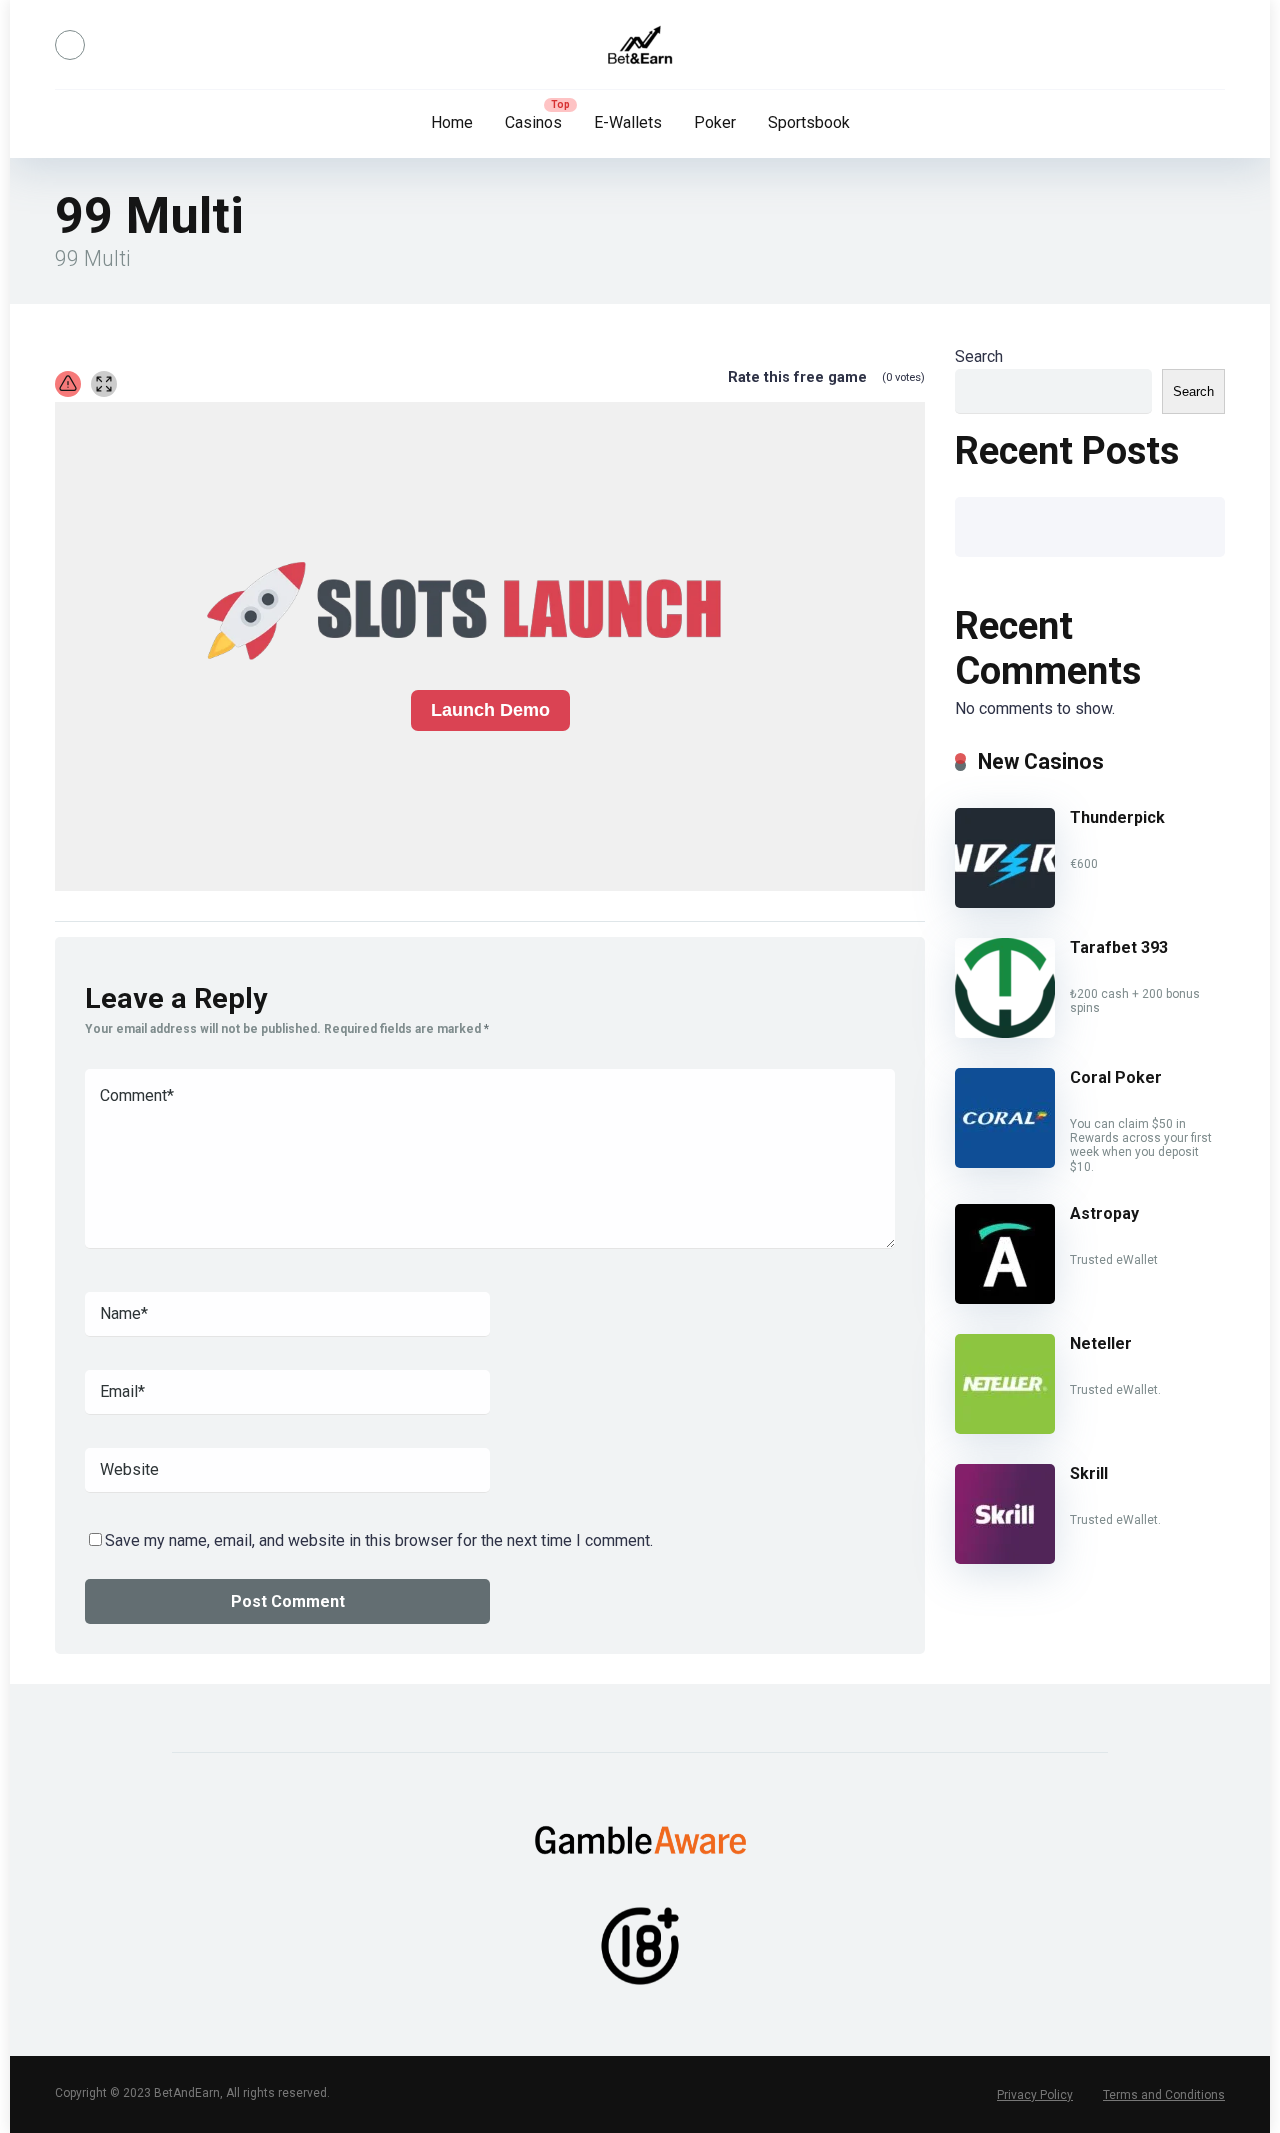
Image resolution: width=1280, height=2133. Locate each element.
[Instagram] (70, 45)
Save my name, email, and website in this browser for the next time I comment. (379, 1540)
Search (979, 356)
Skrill (1089, 1473)
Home (452, 122)
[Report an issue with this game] (68, 384)
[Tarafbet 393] (1005, 1032)
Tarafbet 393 (1119, 947)
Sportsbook (809, 122)
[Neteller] (1005, 1428)
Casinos (533, 122)
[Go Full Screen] (104, 384)
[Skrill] (1005, 1558)
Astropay (1104, 1213)
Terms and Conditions (1164, 2095)
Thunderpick (1117, 817)
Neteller (1101, 1343)
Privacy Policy (1035, 2095)
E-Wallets (628, 122)
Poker (715, 122)
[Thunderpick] (1005, 902)
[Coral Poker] (1005, 1162)
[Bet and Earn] (640, 45)
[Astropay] (1005, 1298)
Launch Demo (490, 710)
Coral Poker (1116, 1077)
